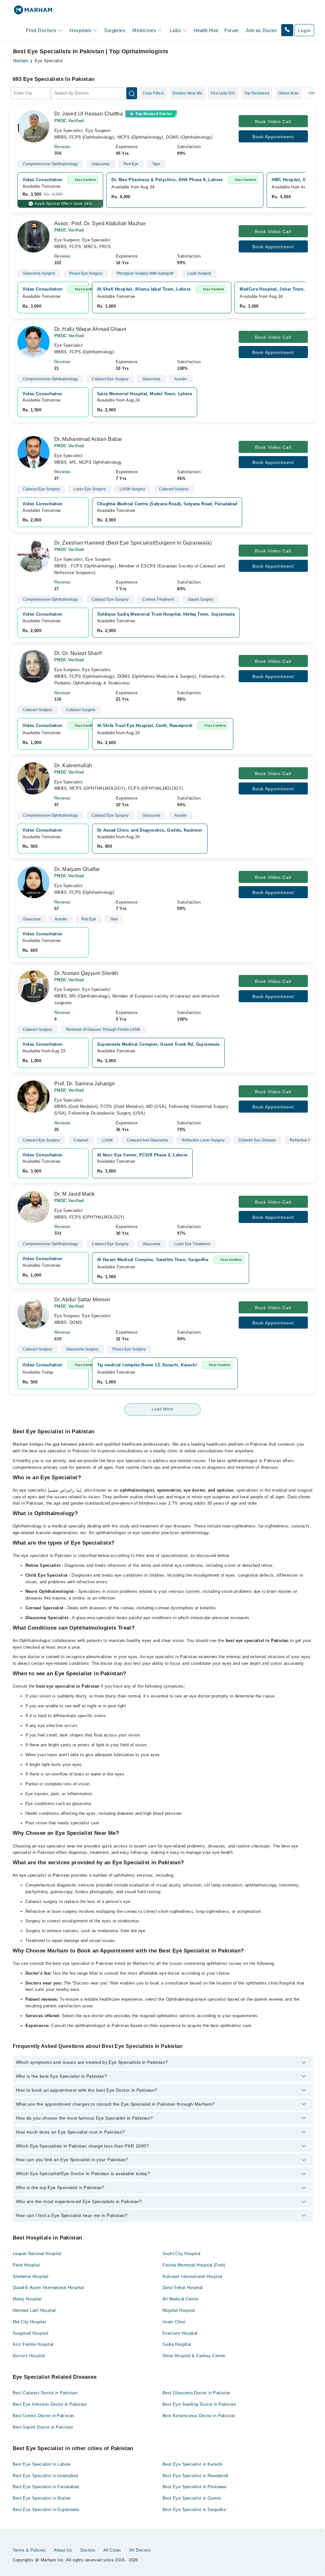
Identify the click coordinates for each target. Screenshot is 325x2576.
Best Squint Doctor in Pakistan (43, 2427)
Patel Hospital (26, 2265)
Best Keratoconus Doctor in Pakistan (199, 2416)
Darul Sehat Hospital (183, 2288)
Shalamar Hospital (31, 2276)
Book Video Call (273, 121)
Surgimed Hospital (31, 2333)
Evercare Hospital (180, 2333)
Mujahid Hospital (179, 2310)
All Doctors (140, 2550)
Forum (232, 30)
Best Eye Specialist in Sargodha (194, 2510)
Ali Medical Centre (180, 2299)
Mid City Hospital (30, 2322)
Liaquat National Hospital (37, 2254)
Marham (21, 61)
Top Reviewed (257, 93)
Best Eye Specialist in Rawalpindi (196, 2476)
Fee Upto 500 (223, 93)
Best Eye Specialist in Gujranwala (46, 2510)
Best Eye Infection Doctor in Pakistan (50, 2404)
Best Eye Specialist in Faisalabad (46, 2487)
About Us (63, 2550)
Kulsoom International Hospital (192, 2276)
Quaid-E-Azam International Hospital (48, 2288)
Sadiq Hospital (177, 2344)
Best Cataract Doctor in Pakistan (45, 2393)
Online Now (288, 93)
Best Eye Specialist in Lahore (42, 2464)
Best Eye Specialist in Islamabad (45, 2476)
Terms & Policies (29, 2550)
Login (304, 30)
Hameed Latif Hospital (34, 2310)
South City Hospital (181, 2254)
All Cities (112, 2550)
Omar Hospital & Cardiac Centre (194, 2356)
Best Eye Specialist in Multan (42, 2498)
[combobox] (30, 93)
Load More (162, 1409)
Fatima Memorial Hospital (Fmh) (194, 2265)
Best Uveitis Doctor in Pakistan (43, 2416)
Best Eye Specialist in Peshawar (195, 2487)
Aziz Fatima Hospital (33, 2344)
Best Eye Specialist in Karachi (192, 2464)
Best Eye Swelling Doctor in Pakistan (199, 2404)
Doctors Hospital (29, 2356)
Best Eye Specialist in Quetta (192, 2498)
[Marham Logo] (33, 12)
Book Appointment (273, 137)
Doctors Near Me (188, 93)
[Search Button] (132, 93)
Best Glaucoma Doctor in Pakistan (196, 2393)
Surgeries (115, 30)
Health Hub (206, 30)
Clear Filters (153, 93)
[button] (287, 30)
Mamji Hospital (27, 2299)
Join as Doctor (261, 30)
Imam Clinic (174, 2322)
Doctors (88, 2550)
